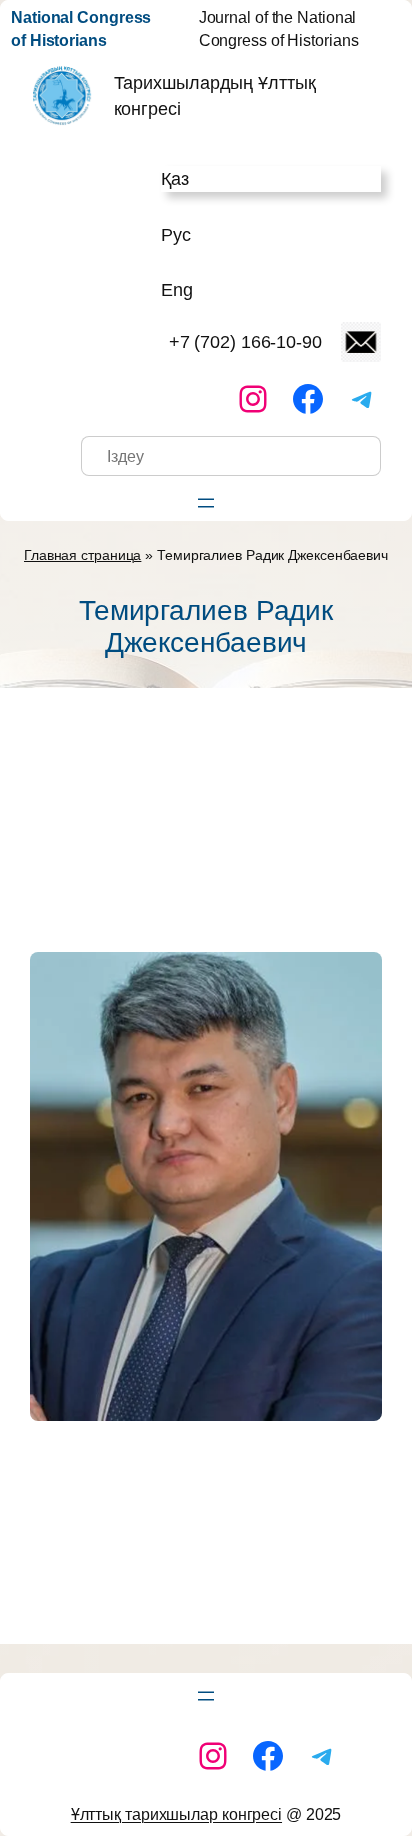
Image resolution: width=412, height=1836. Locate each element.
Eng (177, 289)
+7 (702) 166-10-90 (245, 341)
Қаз (175, 178)
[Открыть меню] (206, 503)
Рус (176, 234)
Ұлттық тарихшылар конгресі (176, 1814)
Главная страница (82, 555)
